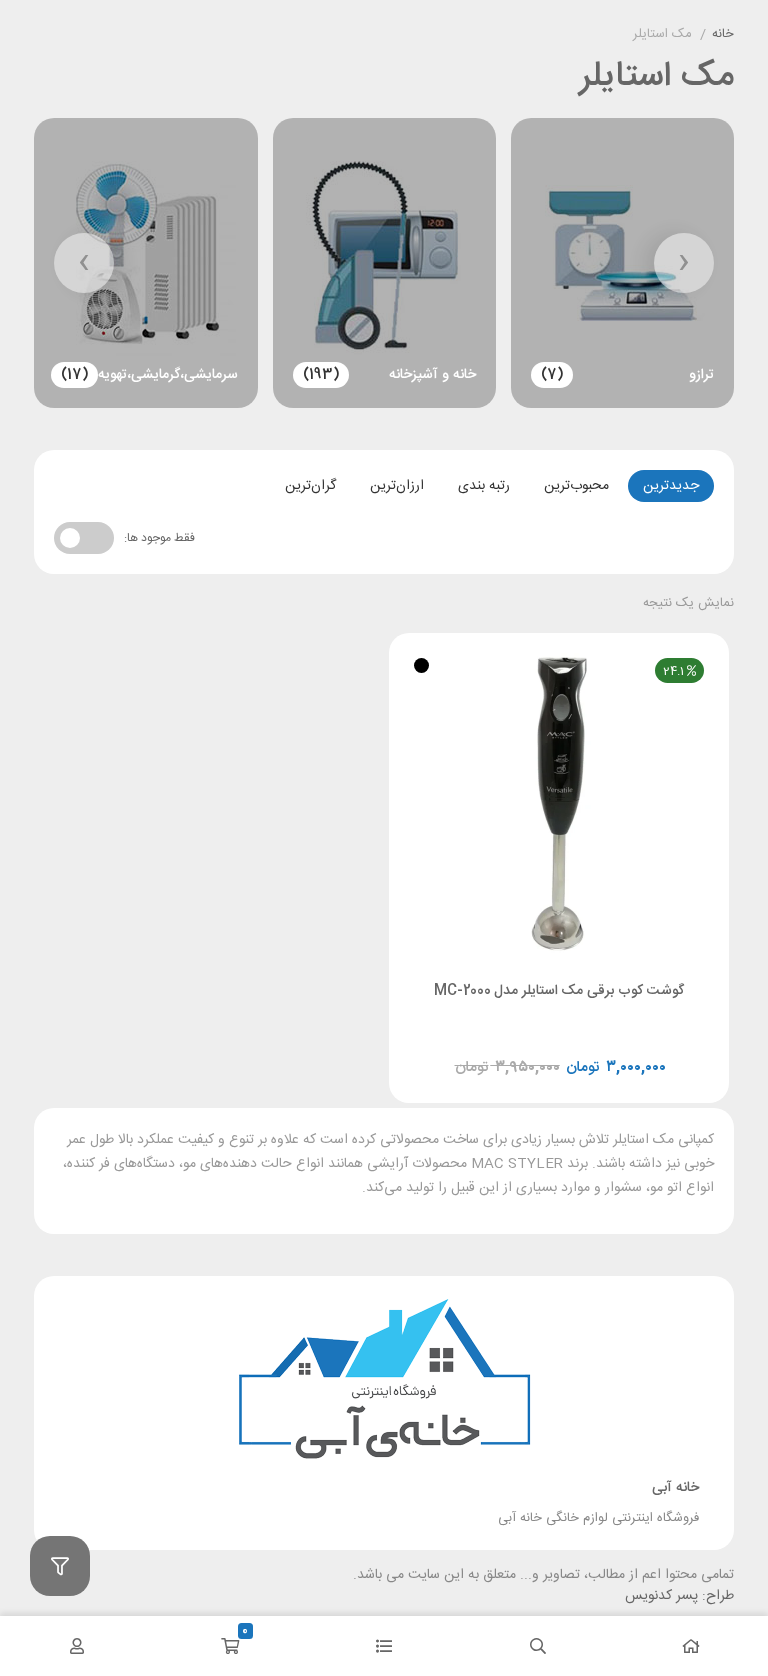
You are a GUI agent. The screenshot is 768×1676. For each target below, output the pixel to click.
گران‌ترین (310, 486)
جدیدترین (671, 486)
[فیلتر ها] (60, 1566)
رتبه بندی (484, 486)
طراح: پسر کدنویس (679, 1596)
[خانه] (691, 1646)
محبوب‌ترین (576, 486)
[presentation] (684, 263)
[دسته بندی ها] (384, 1646)
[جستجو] (538, 1646)
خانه (723, 35)
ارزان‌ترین (397, 486)
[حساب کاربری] (77, 1646)
